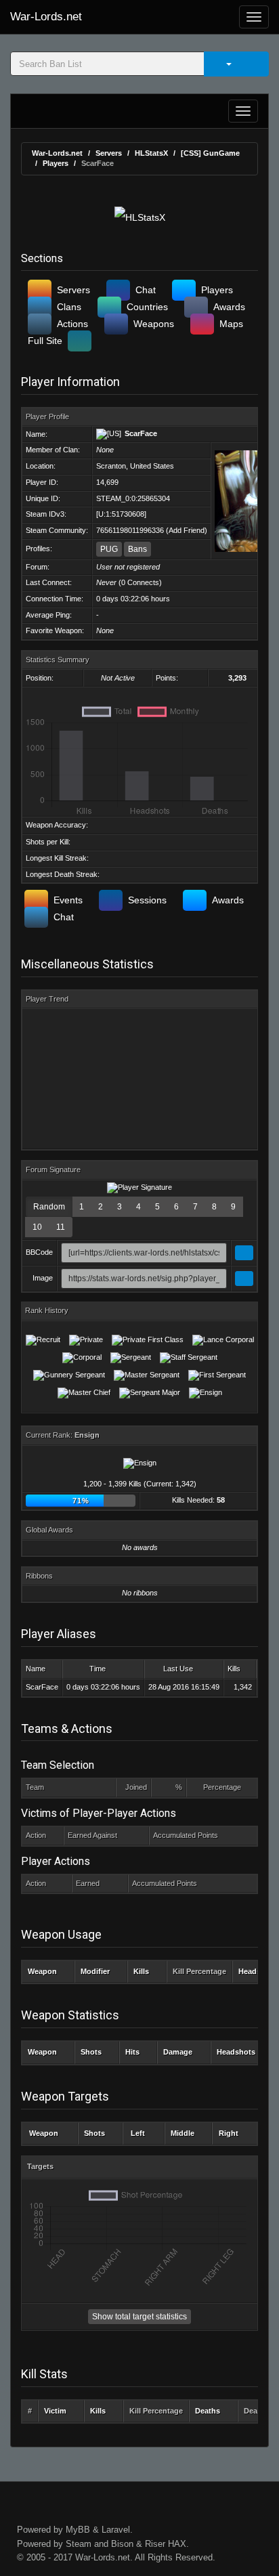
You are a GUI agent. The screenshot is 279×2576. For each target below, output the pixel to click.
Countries (147, 307)
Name (36, 1669)
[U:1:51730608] (121, 514)
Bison (122, 2544)
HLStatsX (151, 153)
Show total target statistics (139, 2317)
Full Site (45, 341)
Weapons (154, 324)
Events (68, 900)
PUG (109, 549)
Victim (55, 2411)
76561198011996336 (130, 530)
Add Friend (187, 530)
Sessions (147, 900)
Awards (229, 307)
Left (138, 2133)
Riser (155, 2544)
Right (229, 2133)
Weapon (42, 1971)
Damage (178, 2052)
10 (37, 1227)
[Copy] (244, 1253)
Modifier (95, 1971)
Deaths (208, 2411)
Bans (137, 549)
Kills (234, 1669)
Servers (109, 153)
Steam (79, 2544)
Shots (91, 2052)
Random (49, 1207)
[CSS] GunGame (210, 153)
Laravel (116, 2530)
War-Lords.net (46, 17)
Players (56, 163)
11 (61, 1227)
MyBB (78, 2530)
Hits (132, 2052)
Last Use (178, 1669)
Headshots (236, 2052)
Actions (72, 324)
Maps (231, 324)
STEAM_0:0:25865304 (133, 498)
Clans (69, 307)
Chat (146, 290)
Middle (183, 2133)
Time (98, 1669)
